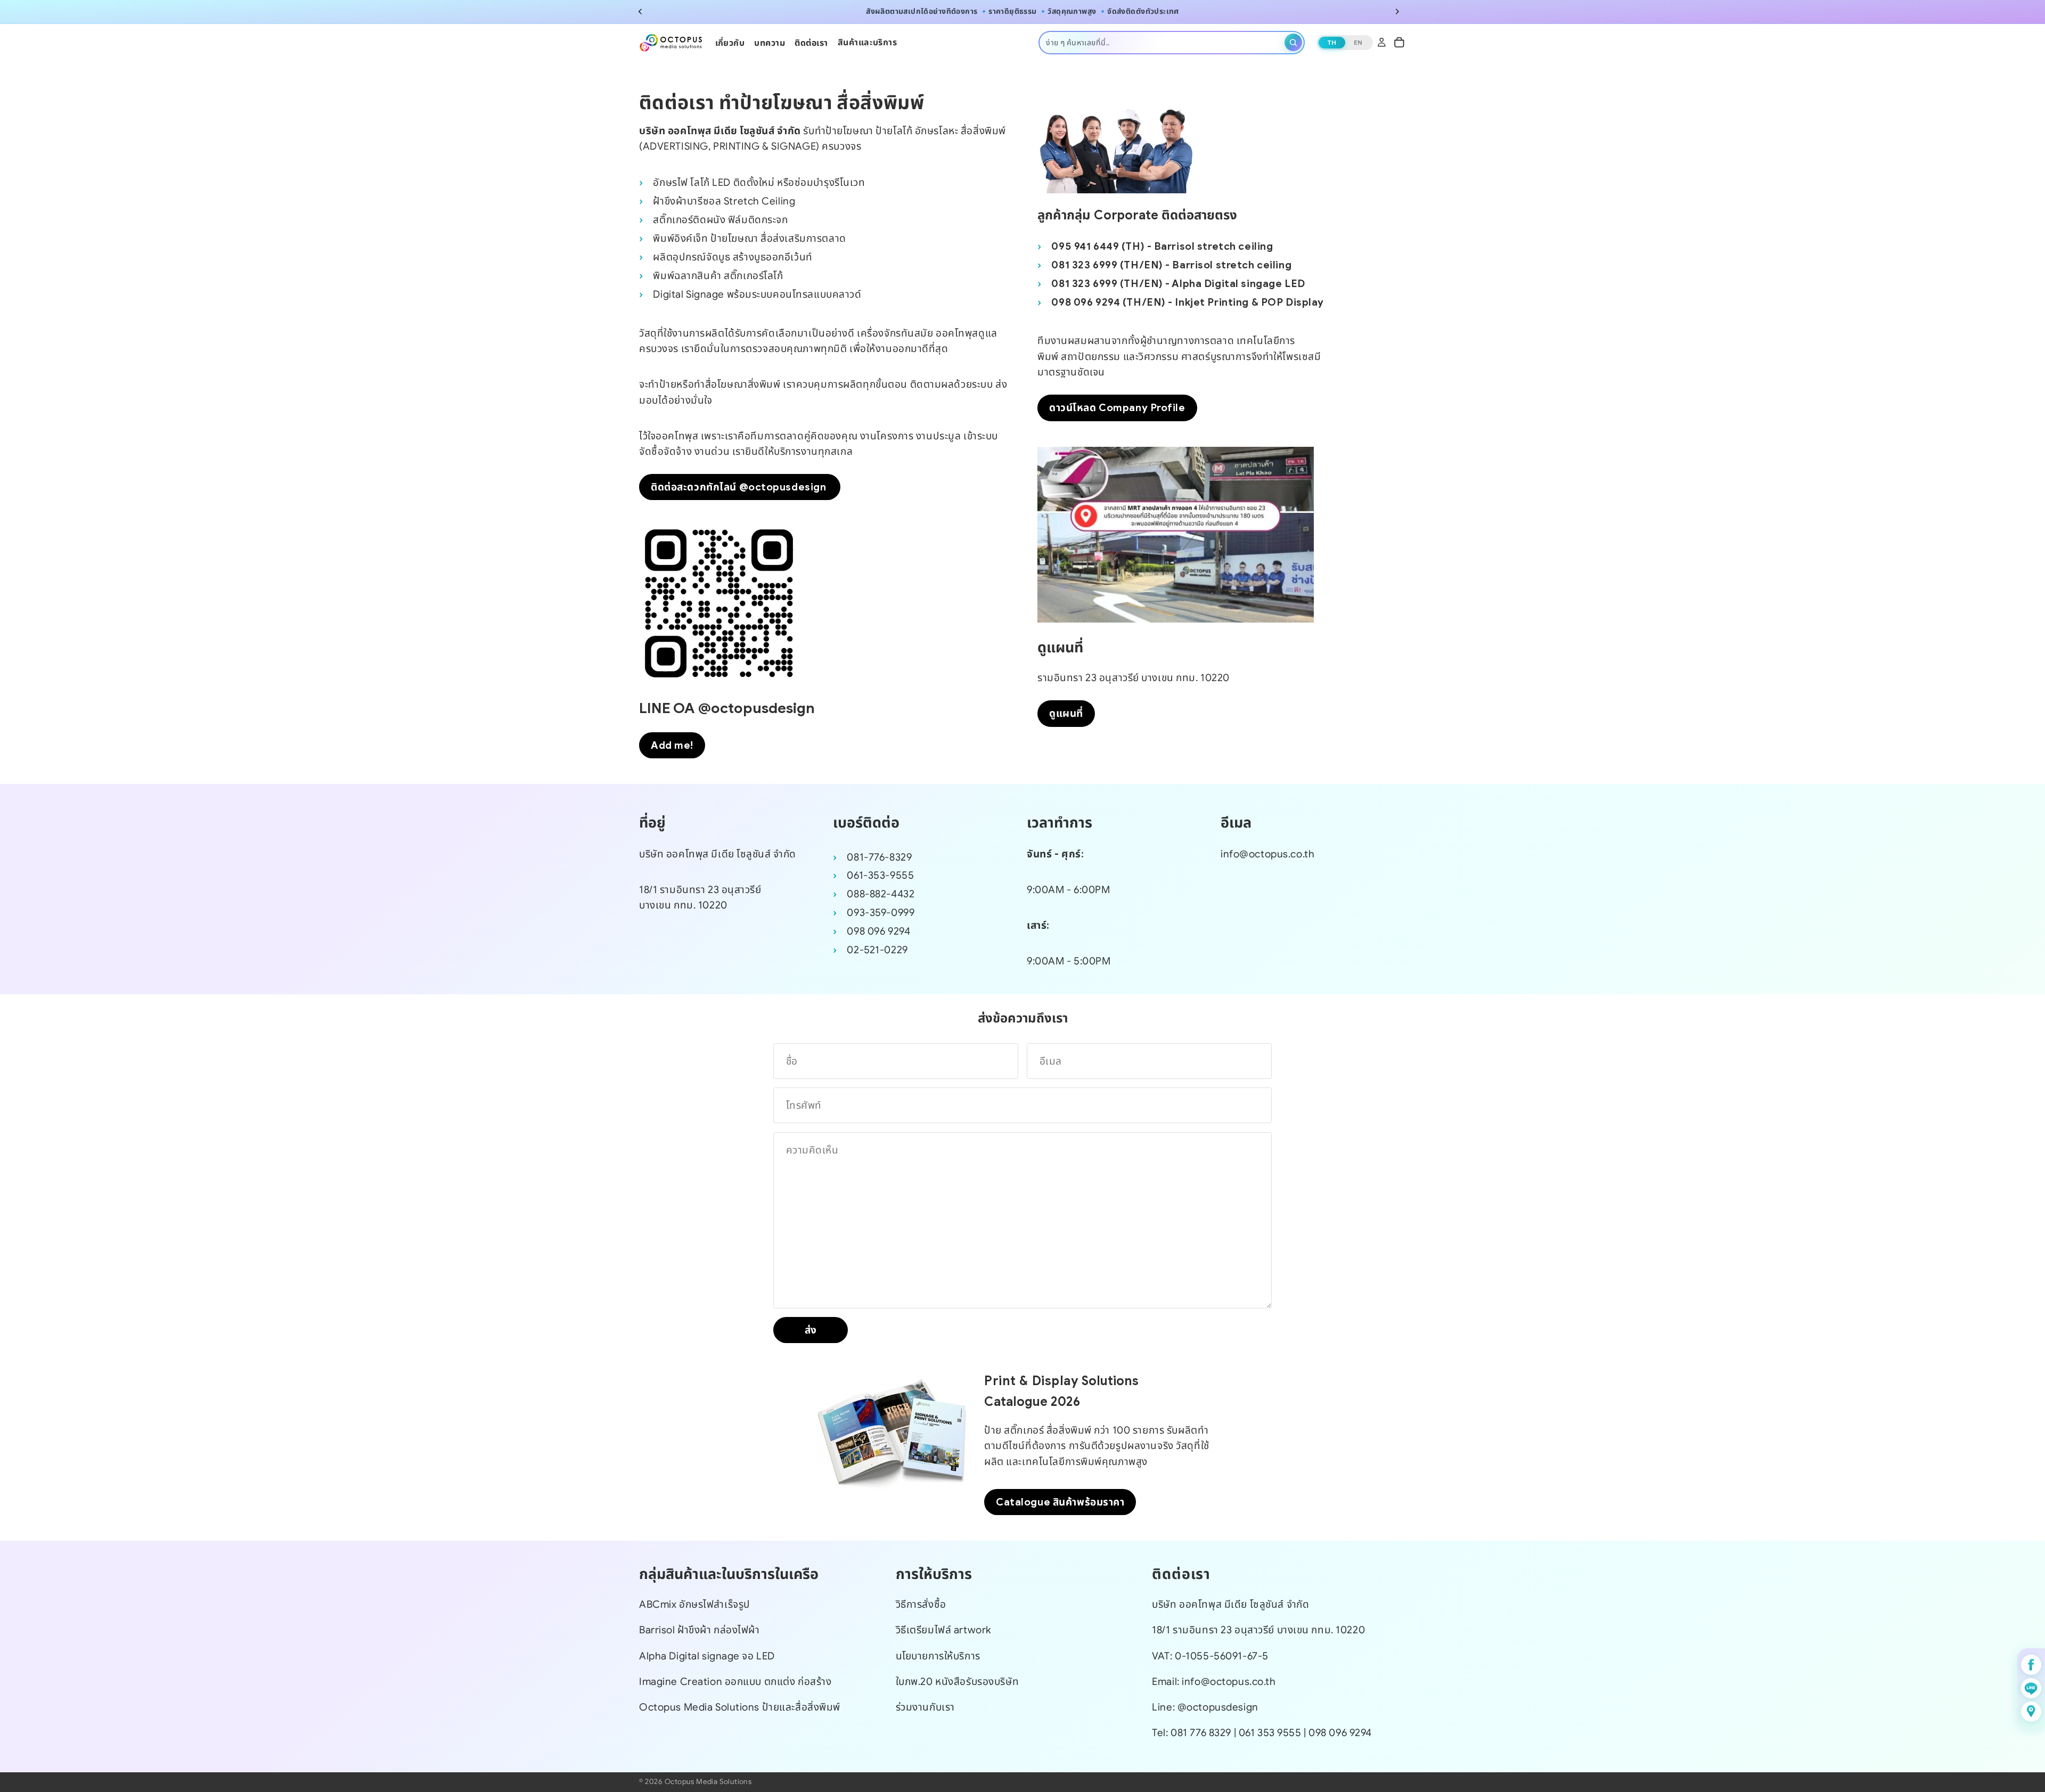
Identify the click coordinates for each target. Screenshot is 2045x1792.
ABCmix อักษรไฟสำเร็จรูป (695, 1605)
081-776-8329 (879, 857)
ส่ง (811, 1330)
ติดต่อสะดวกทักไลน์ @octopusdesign (740, 487)
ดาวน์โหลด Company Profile (1117, 408)
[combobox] (1163, 42)
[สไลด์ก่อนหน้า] (640, 12)
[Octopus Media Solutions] (671, 42)
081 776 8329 (1201, 1733)
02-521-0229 (877, 950)
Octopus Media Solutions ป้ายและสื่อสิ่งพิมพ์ (740, 1707)
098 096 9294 (878, 931)
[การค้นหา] (1293, 42)
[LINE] (2031, 1688)
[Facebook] (2031, 1665)
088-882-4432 (881, 894)
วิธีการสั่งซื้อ (921, 1605)
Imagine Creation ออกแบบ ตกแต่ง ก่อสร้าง (735, 1681)
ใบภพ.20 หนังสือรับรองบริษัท (957, 1681)
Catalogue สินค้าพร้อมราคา (1060, 1502)
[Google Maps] (2031, 1712)
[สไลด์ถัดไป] (1397, 12)
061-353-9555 (880, 875)
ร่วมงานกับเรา (925, 1707)
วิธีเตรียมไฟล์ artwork (944, 1630)
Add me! (672, 745)
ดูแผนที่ (1066, 713)
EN (1358, 42)
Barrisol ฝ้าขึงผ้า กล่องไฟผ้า (700, 1630)
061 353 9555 (1271, 1733)
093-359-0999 (881, 913)
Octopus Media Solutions (708, 1782)
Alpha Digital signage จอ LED (707, 1656)
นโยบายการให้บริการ (938, 1656)
